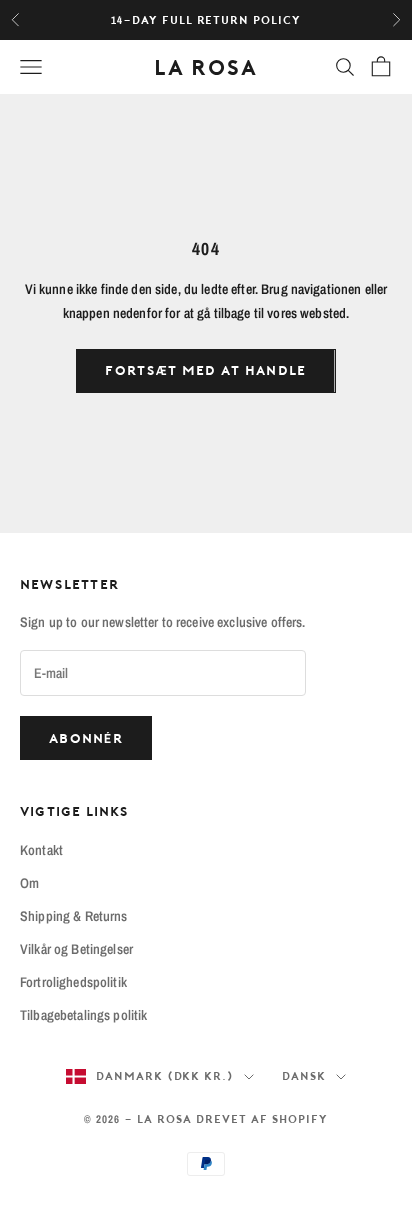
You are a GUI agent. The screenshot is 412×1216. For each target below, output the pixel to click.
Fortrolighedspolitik (73, 982)
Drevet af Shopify (262, 1118)
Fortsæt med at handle (205, 370)
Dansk (304, 1075)
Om (29, 883)
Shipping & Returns (74, 916)
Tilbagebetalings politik (83, 1015)
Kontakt (41, 850)
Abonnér (86, 738)
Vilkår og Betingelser (76, 949)
